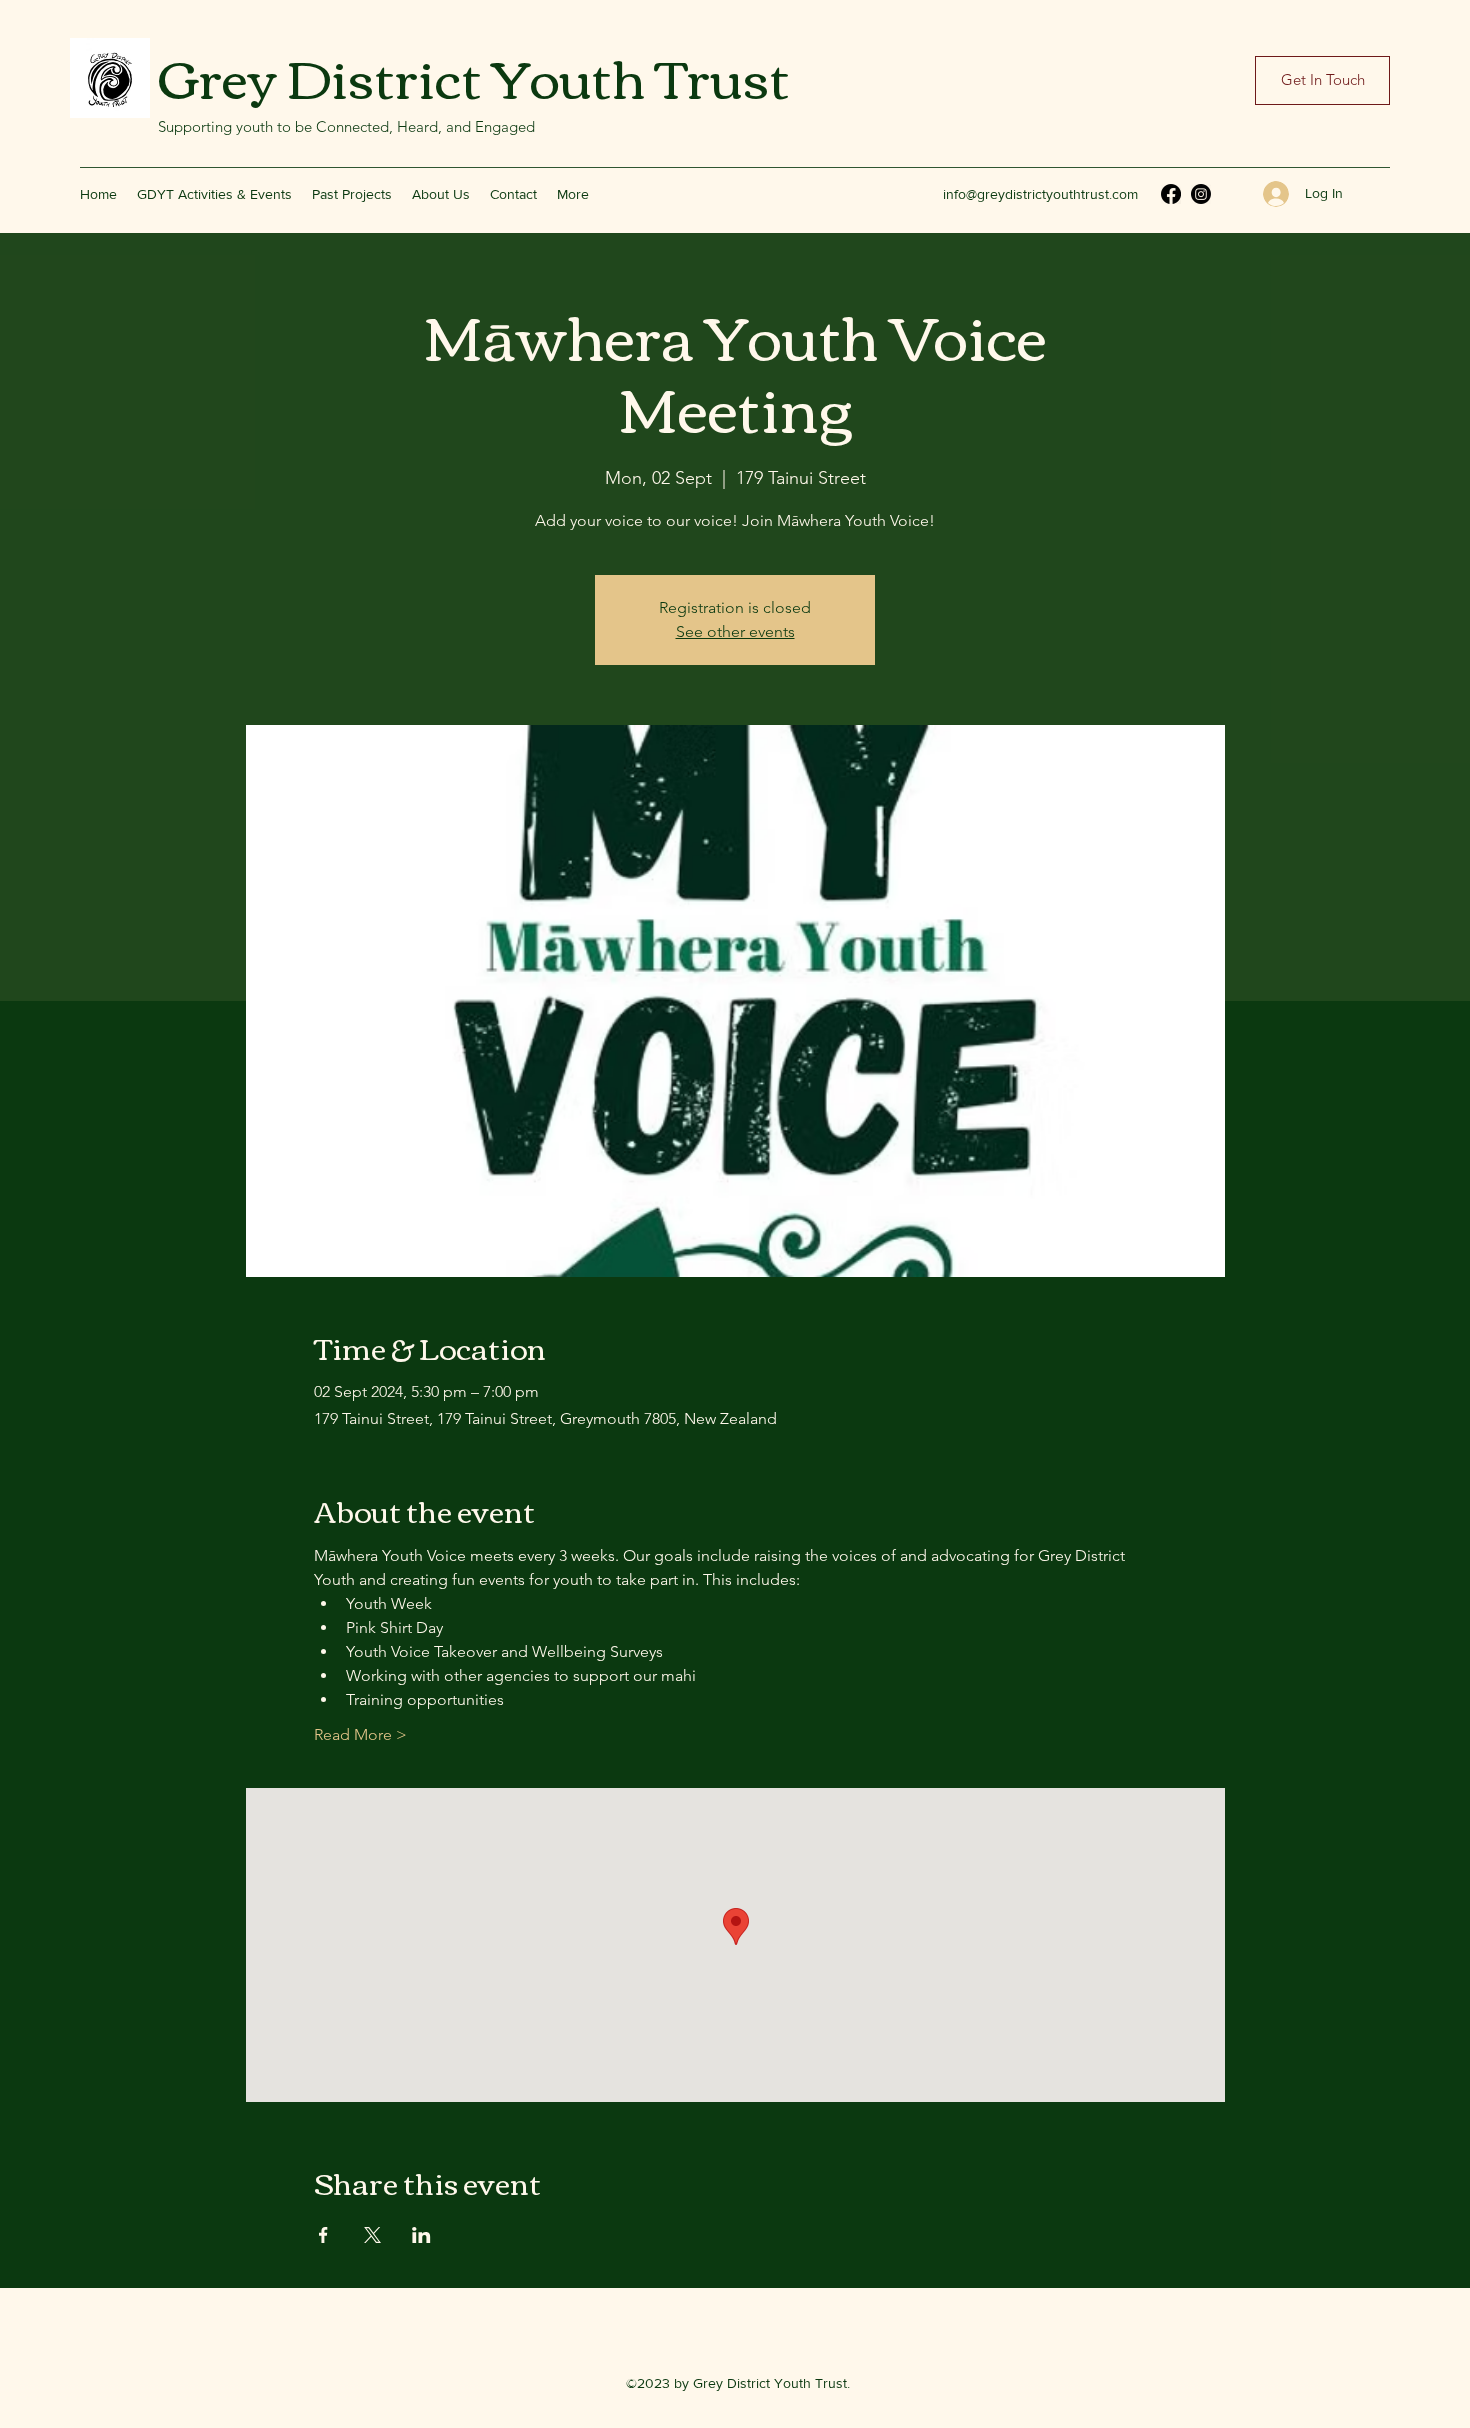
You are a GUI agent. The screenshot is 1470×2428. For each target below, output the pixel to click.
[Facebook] (1171, 194)
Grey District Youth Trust (474, 75)
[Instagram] (1201, 194)
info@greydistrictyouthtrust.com (1040, 194)
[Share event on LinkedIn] (421, 2235)
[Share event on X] (372, 2235)
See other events (735, 631)
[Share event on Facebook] (323, 2235)
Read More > (360, 1734)
